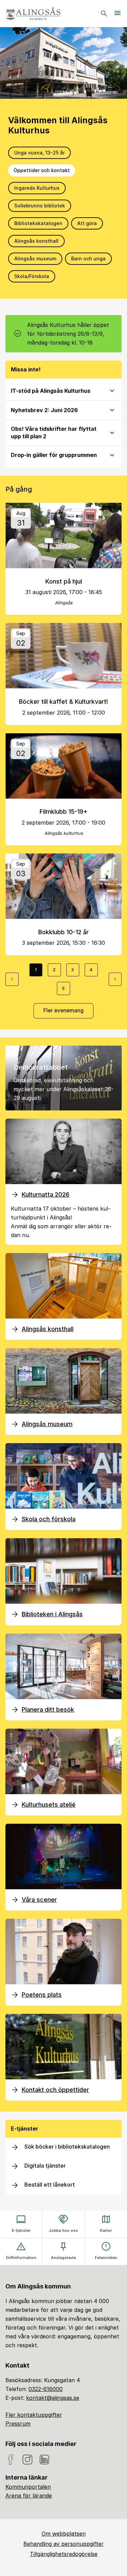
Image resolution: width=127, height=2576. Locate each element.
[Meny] (118, 14)
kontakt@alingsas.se (53, 2398)
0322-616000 (46, 2389)
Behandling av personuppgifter (63, 2544)
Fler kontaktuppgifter (34, 2415)
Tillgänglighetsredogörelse (64, 2554)
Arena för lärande (29, 2496)
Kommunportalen (28, 2487)
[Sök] (104, 14)
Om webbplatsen (64, 2534)
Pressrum (18, 2424)
